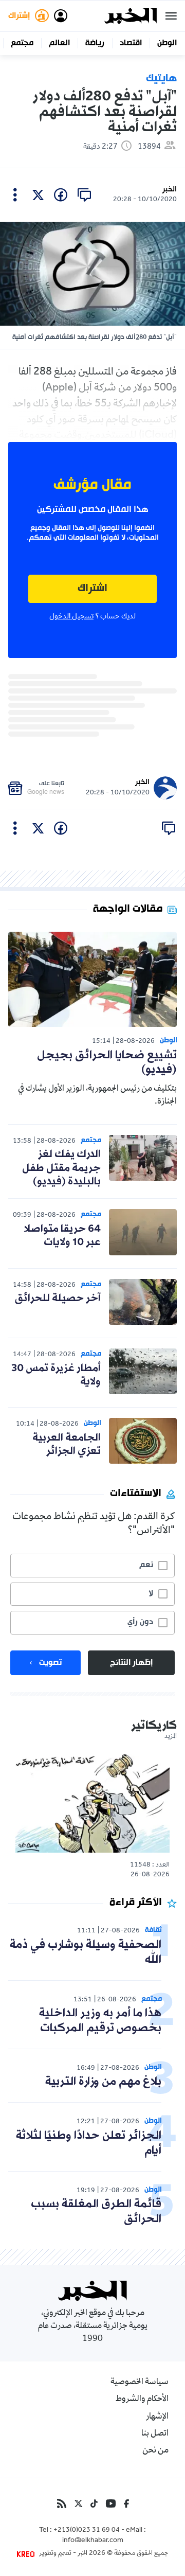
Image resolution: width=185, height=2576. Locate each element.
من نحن (155, 2451)
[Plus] (15, 195)
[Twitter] (78, 2503)
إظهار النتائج (131, 1663)
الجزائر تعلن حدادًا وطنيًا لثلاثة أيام (89, 2143)
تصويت (50, 1663)
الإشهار (157, 2417)
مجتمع (22, 43)
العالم (59, 43)
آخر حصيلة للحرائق (58, 1299)
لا (151, 1594)
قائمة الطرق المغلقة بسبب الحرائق (96, 2212)
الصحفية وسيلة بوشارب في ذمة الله (86, 1952)
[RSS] (62, 2503)
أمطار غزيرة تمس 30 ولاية (56, 1375)
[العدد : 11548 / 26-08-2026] (92, 1802)
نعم (146, 1565)
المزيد (171, 1737)
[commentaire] (84, 195)
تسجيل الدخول (71, 617)
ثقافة (153, 1930)
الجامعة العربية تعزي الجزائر (67, 1445)
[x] (38, 195)
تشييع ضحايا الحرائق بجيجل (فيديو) (107, 1063)
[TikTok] (94, 2503)
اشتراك (92, 589)
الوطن (167, 43)
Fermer (171, 16)
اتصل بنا (155, 2434)
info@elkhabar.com (93, 2541)
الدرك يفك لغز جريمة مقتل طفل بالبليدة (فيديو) (61, 1168)
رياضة (95, 43)
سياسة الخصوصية (140, 2383)
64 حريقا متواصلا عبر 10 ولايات (62, 1236)
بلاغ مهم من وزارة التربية (103, 2082)
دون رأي (140, 1622)
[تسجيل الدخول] (61, 16)
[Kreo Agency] (27, 2554)
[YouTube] (111, 2503)
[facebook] (61, 195)
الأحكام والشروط (142, 2400)
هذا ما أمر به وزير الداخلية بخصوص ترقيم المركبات (100, 2021)
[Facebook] (126, 2503)
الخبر (170, 190)
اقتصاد (131, 43)
